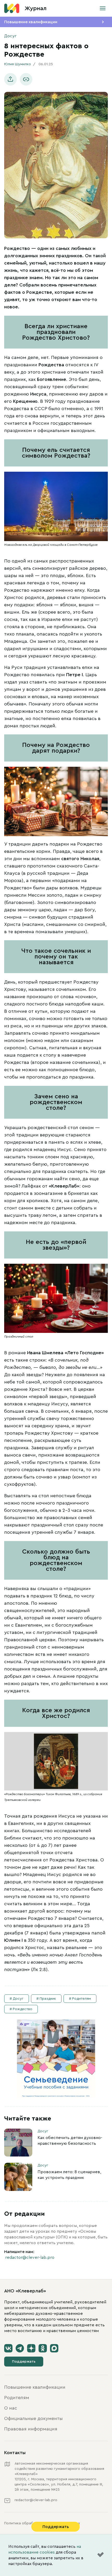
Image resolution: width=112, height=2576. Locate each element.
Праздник (48, 1999)
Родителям (82, 1999)
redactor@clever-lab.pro (30, 2257)
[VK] (8, 2348)
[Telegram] (20, 2348)
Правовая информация (31, 2429)
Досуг (10, 36)
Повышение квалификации (31, 22)
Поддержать (24, 2362)
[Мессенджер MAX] (54, 2348)
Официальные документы (33, 2418)
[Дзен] (31, 2348)
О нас (11, 2408)
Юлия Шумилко (18, 64)
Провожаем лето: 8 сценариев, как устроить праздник (69, 2175)
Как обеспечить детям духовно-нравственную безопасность (70, 2141)
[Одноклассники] (43, 2348)
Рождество (23, 2009)
